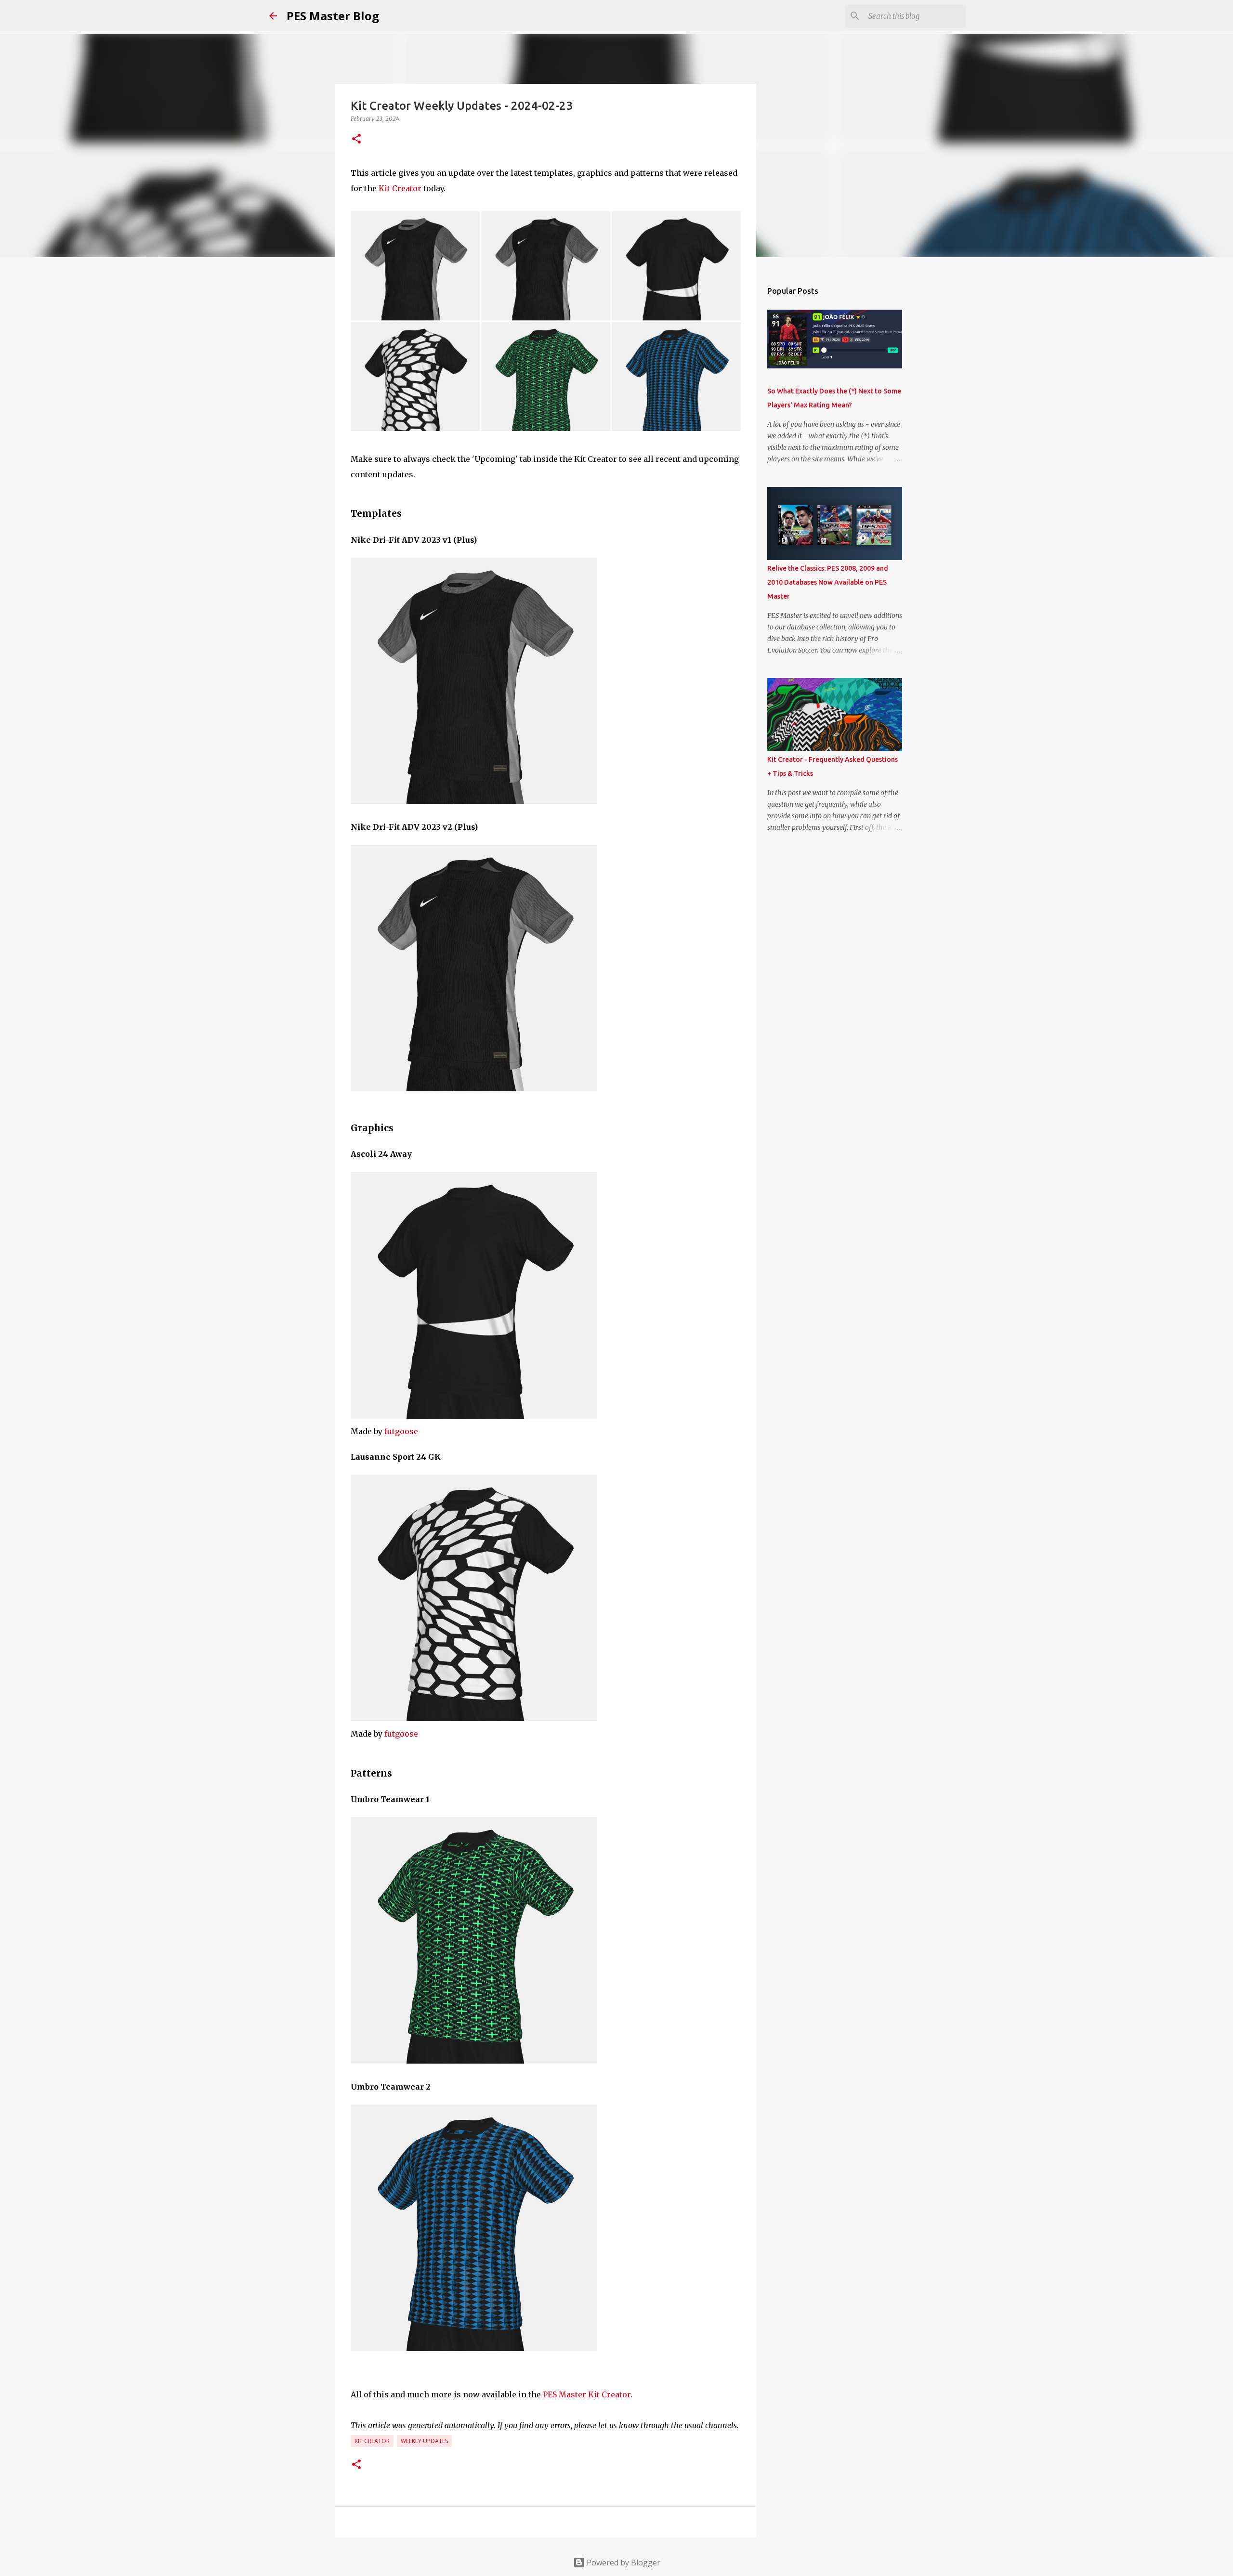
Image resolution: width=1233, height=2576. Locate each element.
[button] (356, 139)
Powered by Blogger (623, 2563)
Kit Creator (400, 188)
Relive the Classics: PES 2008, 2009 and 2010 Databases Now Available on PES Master (828, 582)
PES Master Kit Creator (587, 2394)
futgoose (401, 1431)
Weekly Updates (424, 2441)
